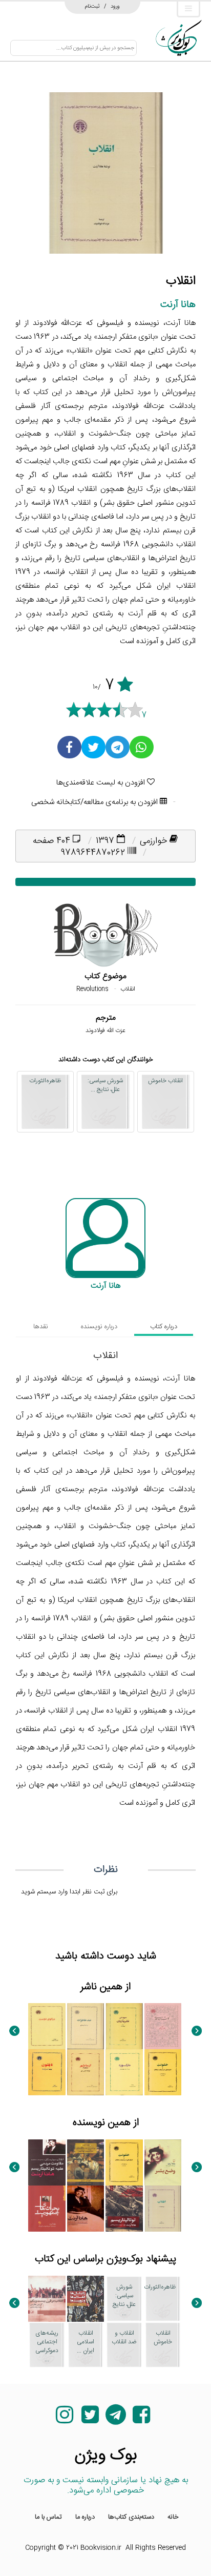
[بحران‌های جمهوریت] (47, 2209)
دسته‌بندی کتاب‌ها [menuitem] (131, 2517)
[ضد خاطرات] (86, 2026)
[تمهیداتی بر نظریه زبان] (124, 2026)
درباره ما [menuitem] (85, 2517)
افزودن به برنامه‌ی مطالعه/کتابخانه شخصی (96, 802)
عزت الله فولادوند (105, 1031)
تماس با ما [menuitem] (48, 2517)
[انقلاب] (163, 2209)
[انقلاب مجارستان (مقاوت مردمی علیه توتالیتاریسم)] (47, 2162)
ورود (115, 6)
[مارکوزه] (124, 2072)
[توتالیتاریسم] (124, 2209)
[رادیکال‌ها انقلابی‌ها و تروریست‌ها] (86, 2299)
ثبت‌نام (92, 6)
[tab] (164, 1327)
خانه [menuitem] (173, 2517)
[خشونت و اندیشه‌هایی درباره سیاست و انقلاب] (163, 2072)
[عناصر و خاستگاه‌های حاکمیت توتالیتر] (86, 2162)
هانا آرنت (178, 305)
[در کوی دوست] (47, 2026)
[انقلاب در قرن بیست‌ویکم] (47, 2299)
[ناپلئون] (47, 2072)
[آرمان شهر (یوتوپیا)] (86, 2072)
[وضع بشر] (163, 2162)
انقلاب (128, 989)
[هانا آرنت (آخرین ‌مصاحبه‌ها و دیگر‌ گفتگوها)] (86, 2209)
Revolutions (92, 989)
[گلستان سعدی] (163, 2026)
